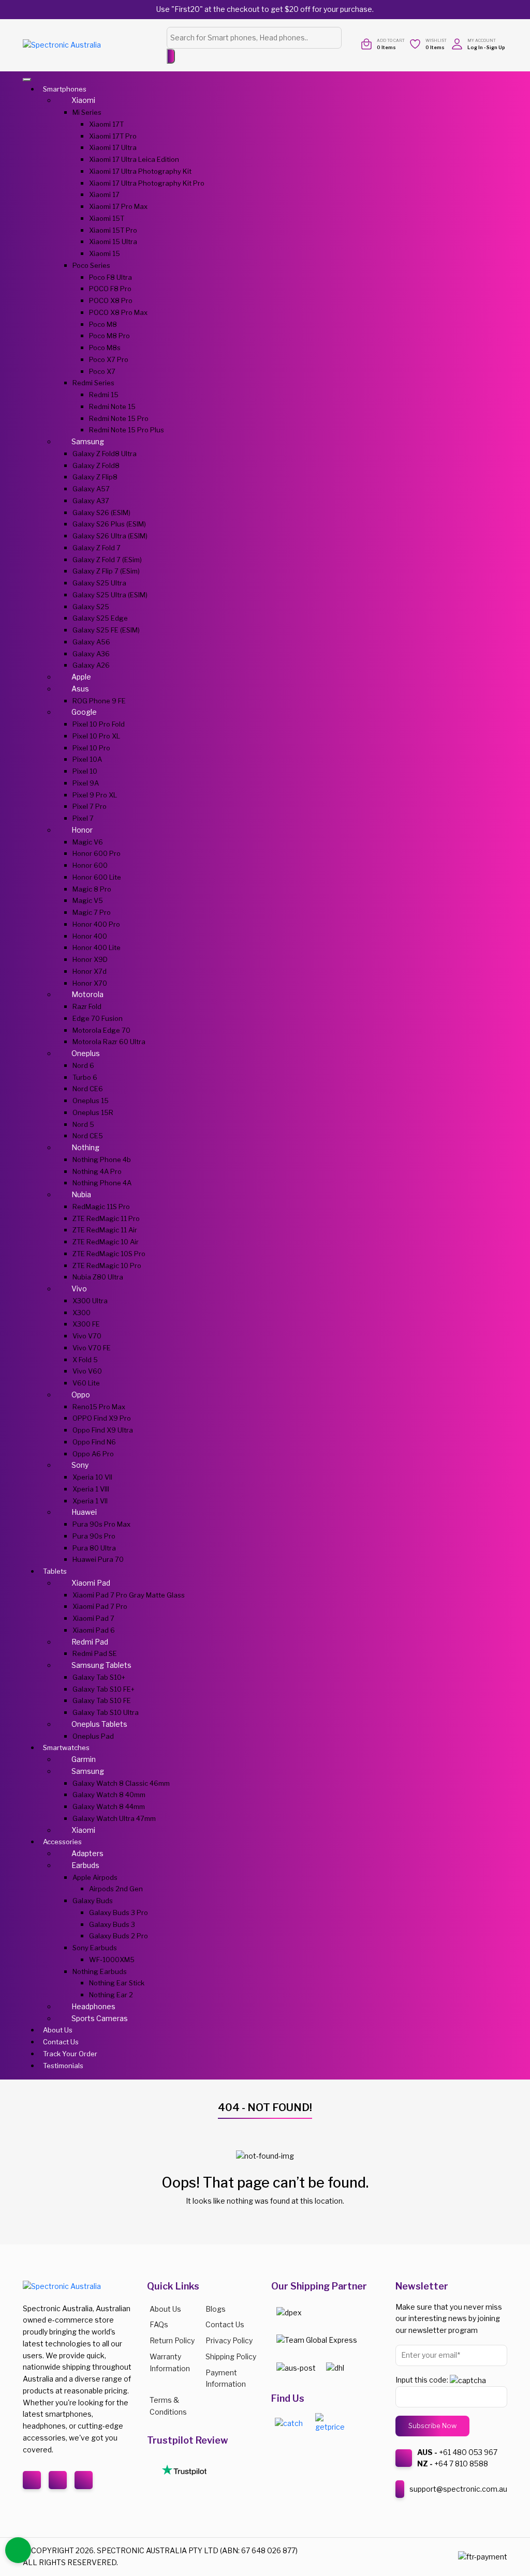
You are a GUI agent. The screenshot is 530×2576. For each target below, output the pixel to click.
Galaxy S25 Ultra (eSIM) (110, 595)
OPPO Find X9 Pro (102, 1418)
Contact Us (61, 2042)
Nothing (85, 1147)
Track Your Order (70, 2054)
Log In (475, 47)
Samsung (88, 441)
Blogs (216, 2309)
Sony (80, 1465)
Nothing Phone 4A (102, 1183)
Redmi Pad (90, 1642)
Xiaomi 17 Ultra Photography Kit (140, 171)
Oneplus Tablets (99, 1724)
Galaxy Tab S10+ (99, 1677)
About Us (58, 2030)
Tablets (55, 1571)
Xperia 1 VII (90, 1501)
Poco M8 (103, 324)
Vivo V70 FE (92, 1348)
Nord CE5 (88, 1136)
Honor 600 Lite (97, 877)
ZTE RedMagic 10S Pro (109, 1254)
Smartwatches (66, 1748)
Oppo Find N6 (94, 1442)
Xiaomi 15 (105, 253)
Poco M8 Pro (109, 336)
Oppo (81, 1395)
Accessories (62, 1842)
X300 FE (86, 1324)
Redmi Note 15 (112, 406)
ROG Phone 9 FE (99, 701)
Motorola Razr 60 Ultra (109, 1042)
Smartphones (65, 89)
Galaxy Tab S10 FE (102, 1700)
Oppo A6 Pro (93, 1454)
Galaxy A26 (91, 665)
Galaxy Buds (93, 1901)
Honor (82, 830)
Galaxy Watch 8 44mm (109, 1806)
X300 (82, 1313)
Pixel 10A (87, 759)
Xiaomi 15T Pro (113, 230)
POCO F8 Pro (110, 289)
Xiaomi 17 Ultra (113, 147)
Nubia (81, 1194)
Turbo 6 (85, 1077)
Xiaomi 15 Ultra (113, 242)
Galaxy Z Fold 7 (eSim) (107, 560)
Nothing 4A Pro (97, 1171)
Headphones (93, 2006)
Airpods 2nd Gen (116, 1889)
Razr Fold (87, 1006)
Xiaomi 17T (106, 124)
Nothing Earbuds (100, 1971)
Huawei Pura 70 (98, 1559)
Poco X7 (102, 371)
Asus (80, 689)
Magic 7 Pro (92, 912)
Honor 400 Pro (96, 924)
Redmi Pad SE (95, 1653)
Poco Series (91, 265)
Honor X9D (90, 959)
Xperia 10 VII (92, 1477)
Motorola (87, 994)
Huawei (84, 1512)
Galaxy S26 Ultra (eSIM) (110, 536)
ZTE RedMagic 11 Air (105, 1230)
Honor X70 (90, 983)
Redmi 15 (104, 395)
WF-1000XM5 (112, 1960)
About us (165, 2309)
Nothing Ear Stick (117, 1983)
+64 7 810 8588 (461, 2464)
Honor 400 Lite (97, 947)
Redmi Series (93, 383)
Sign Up (496, 47)
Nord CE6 (88, 1089)
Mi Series (87, 112)
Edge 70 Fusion (98, 1018)
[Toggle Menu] (27, 80)
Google (84, 712)
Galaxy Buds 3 (112, 1924)
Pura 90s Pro (94, 1536)
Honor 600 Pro (97, 853)
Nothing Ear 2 (111, 1995)
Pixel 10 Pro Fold (99, 724)
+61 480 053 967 (468, 2452)
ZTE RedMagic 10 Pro (107, 1266)
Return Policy (172, 2340)
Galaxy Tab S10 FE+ (104, 1689)
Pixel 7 (83, 818)
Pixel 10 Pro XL (96, 736)
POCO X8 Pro (111, 300)
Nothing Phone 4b (102, 1159)
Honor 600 (90, 865)
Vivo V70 (87, 1336)
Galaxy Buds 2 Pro (119, 1936)
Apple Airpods (95, 1877)
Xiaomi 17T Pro (113, 136)
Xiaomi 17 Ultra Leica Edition (134, 159)
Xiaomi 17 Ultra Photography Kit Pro (147, 183)
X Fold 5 (85, 1360)
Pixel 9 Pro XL (95, 795)
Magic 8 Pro (92, 889)
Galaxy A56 (91, 642)
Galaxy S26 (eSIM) (101, 513)
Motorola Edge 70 (101, 1030)
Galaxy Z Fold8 (96, 465)
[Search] (171, 56)
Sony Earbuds (95, 1948)
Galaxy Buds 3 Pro (119, 1912)
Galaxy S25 (91, 607)
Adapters (87, 1853)
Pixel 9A (86, 783)
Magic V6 (88, 842)
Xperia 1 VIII (91, 1489)
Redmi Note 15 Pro (119, 418)
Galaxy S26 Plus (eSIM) (109, 524)
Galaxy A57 (91, 489)
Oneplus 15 (91, 1101)
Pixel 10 (85, 771)
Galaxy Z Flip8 (95, 477)
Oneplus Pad (93, 1736)
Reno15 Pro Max (99, 1407)
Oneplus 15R (93, 1112)
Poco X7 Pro (109, 359)
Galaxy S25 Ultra (99, 583)
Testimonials (63, 2066)
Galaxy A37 (91, 501)
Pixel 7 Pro (90, 806)
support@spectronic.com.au (458, 2489)
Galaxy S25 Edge (100, 618)
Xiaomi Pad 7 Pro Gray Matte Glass (129, 1595)
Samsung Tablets (101, 1665)
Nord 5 (83, 1124)
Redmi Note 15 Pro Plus (127, 430)
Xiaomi (83, 100)
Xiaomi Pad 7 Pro (100, 1606)
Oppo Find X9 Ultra (103, 1430)
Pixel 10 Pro (91, 748)
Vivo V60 (87, 1371)
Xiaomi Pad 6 (94, 1630)
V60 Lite (86, 1383)
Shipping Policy (231, 2356)
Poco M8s (105, 348)
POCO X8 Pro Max (118, 312)
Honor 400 (90, 936)
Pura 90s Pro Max (101, 1524)
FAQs (159, 2324)
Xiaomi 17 (104, 194)
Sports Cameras (100, 2018)
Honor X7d (90, 971)
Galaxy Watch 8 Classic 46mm (121, 1783)
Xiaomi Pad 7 (93, 1618)
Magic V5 (88, 900)
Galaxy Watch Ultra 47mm (114, 1818)
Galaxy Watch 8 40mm (109, 1795)
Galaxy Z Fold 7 (97, 548)
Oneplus (86, 1053)
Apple (81, 677)
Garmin (84, 1759)
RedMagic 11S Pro (101, 1207)
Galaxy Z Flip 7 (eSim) (106, 571)
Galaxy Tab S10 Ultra (106, 1712)
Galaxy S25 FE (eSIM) (106, 630)
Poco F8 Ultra (111, 277)
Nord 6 (83, 1065)
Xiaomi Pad (91, 1583)
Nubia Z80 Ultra (98, 1277)
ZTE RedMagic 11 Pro (106, 1218)
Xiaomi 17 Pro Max (118, 206)
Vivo (79, 1289)
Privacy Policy (229, 2340)
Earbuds (85, 1865)
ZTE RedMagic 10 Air (106, 1242)
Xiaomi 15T (107, 218)
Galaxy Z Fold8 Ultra (105, 454)
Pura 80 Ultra (94, 1548)
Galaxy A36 (91, 654)
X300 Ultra (90, 1301)
